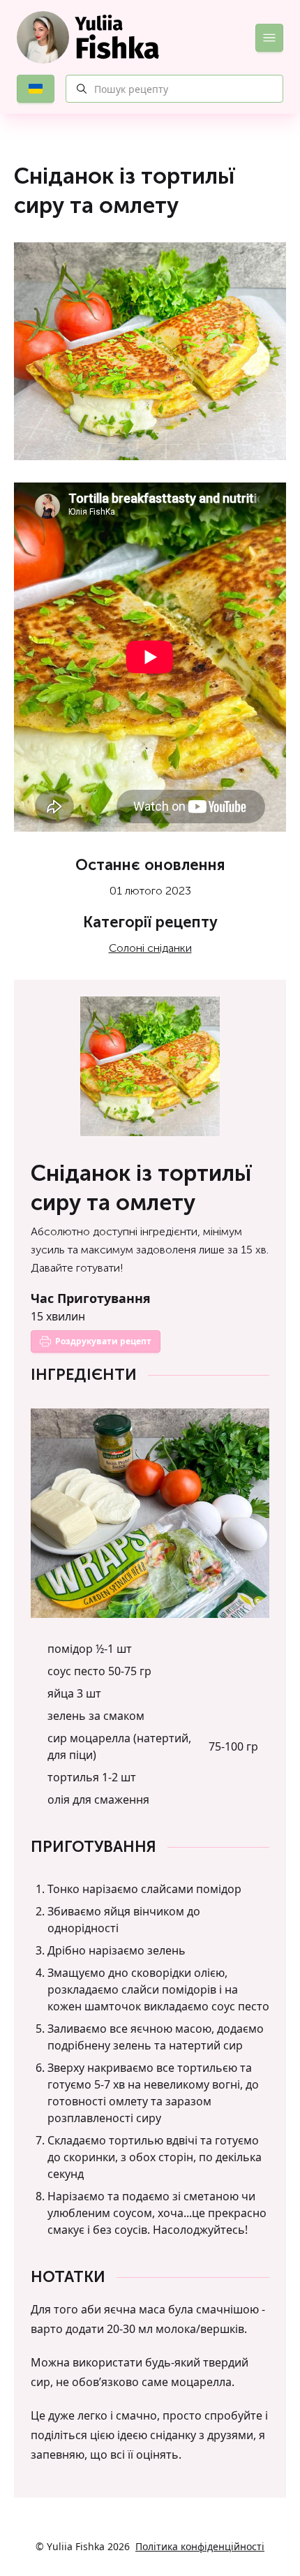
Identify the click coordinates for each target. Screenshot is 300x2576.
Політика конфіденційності (200, 2546)
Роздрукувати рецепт (103, 1341)
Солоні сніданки (150, 948)
